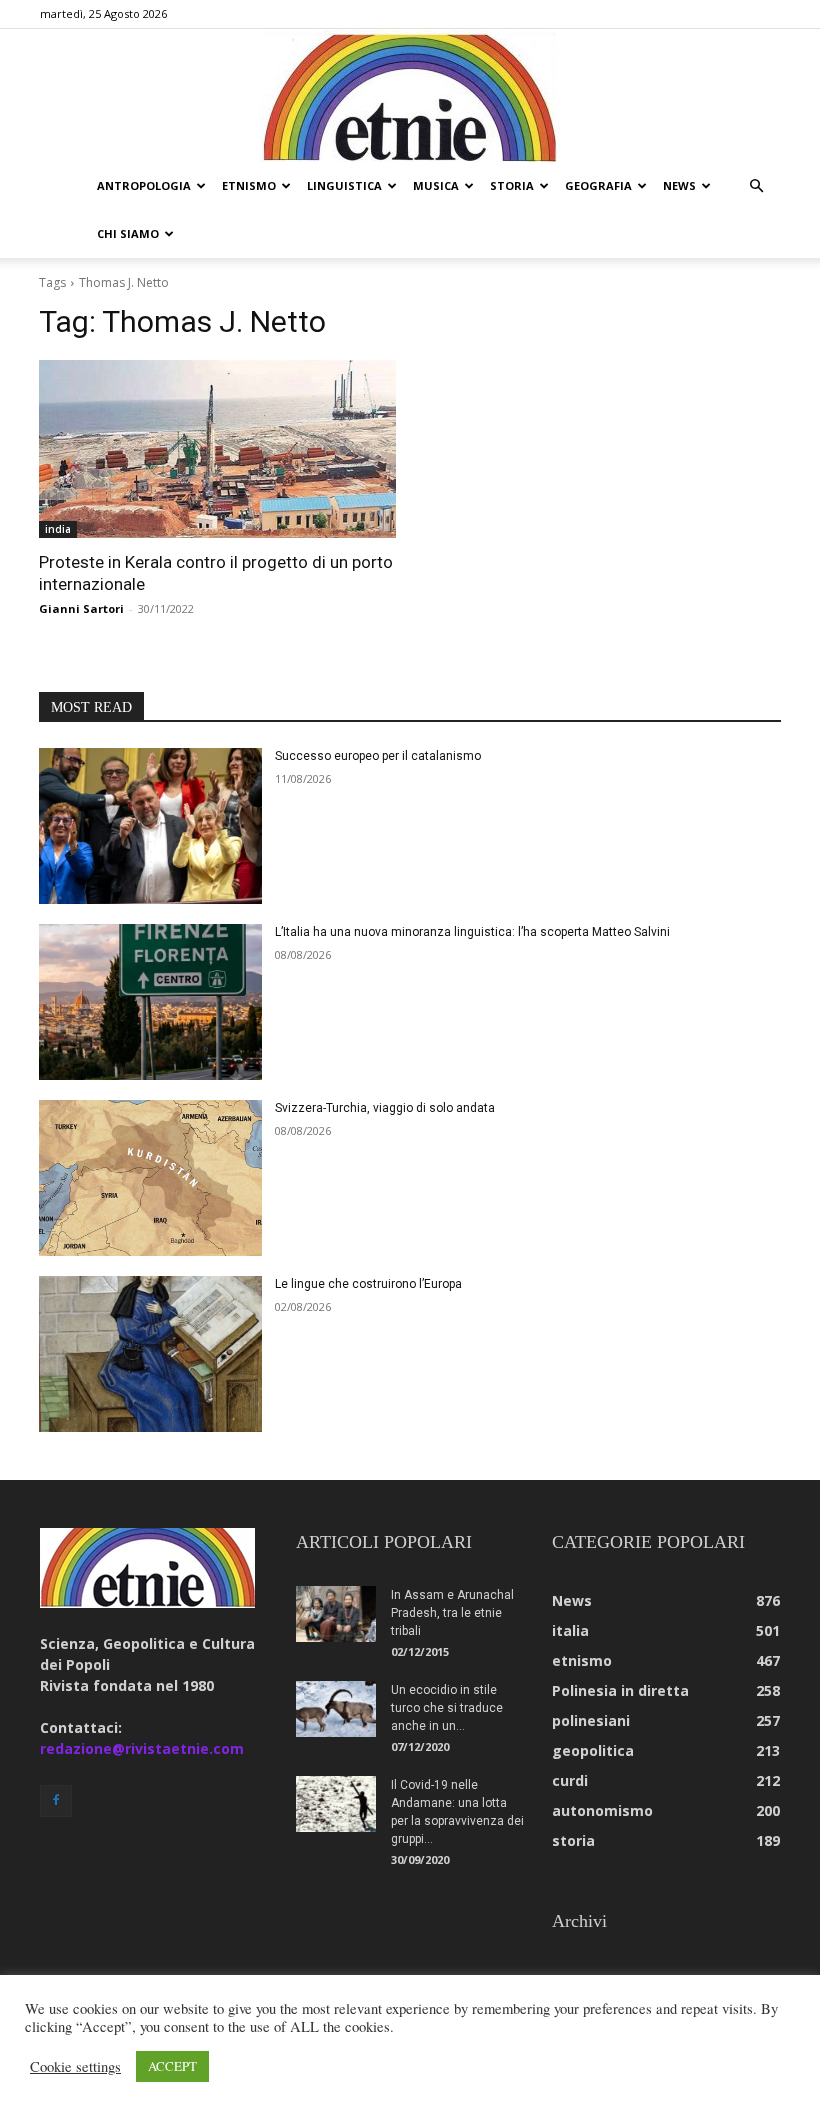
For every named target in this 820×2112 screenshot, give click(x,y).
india (58, 529)
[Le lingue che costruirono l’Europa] (150, 1354)
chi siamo (128, 233)
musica (436, 185)
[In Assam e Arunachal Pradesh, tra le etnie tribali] (336, 1614)
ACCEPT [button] (172, 2066)
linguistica (344, 185)
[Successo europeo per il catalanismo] (150, 826)
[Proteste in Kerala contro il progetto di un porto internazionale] (217, 449)
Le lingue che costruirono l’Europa (368, 1284)
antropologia (144, 185)
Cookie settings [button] (75, 2067)
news (679, 185)
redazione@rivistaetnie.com (142, 1748)
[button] (756, 186)
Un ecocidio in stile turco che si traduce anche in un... (447, 1708)
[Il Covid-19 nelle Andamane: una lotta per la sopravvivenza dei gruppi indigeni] (336, 1804)
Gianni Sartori (81, 608)
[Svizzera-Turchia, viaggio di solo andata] (150, 1178)
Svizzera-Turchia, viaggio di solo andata (385, 1108)
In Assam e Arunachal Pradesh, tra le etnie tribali (452, 1613)
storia (512, 185)
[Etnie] (410, 96)
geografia (598, 185)
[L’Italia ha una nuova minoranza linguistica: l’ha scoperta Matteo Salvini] (150, 1002)
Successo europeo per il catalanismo (378, 756)
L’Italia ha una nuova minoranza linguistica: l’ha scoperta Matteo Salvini (472, 932)
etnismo (249, 185)
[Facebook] (56, 1801)
